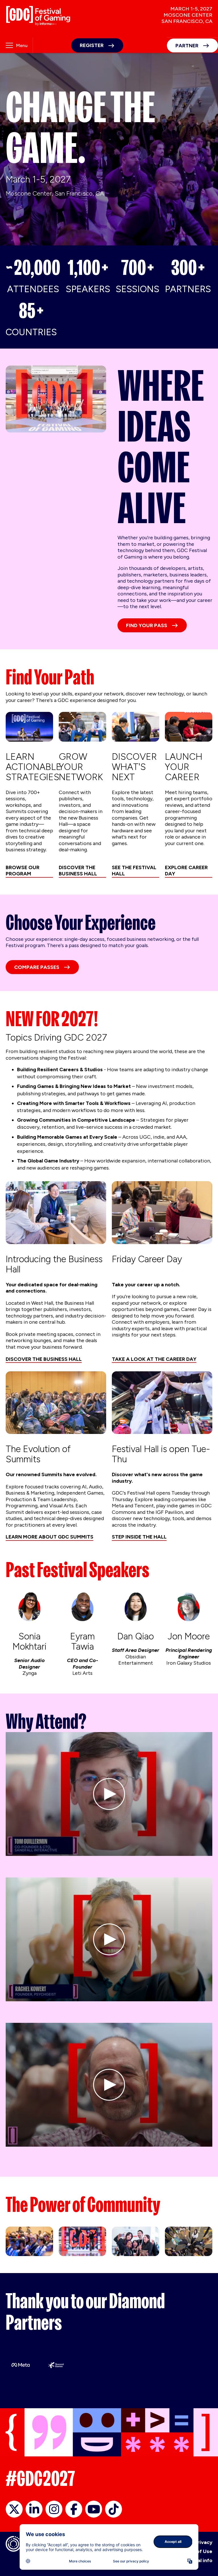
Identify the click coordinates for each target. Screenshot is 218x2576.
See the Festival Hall (134, 871)
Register (92, 45)
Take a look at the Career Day (154, 1359)
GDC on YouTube (94, 2509)
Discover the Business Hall (78, 871)
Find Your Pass (147, 625)
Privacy (203, 2542)
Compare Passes (37, 967)
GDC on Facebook (74, 2509)
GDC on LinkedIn (34, 2509)
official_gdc (14, 2509)
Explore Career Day (186, 871)
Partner (187, 46)
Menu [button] (22, 45)
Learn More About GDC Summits (50, 1537)
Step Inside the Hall (139, 1537)
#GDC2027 (40, 2479)
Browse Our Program (23, 871)
